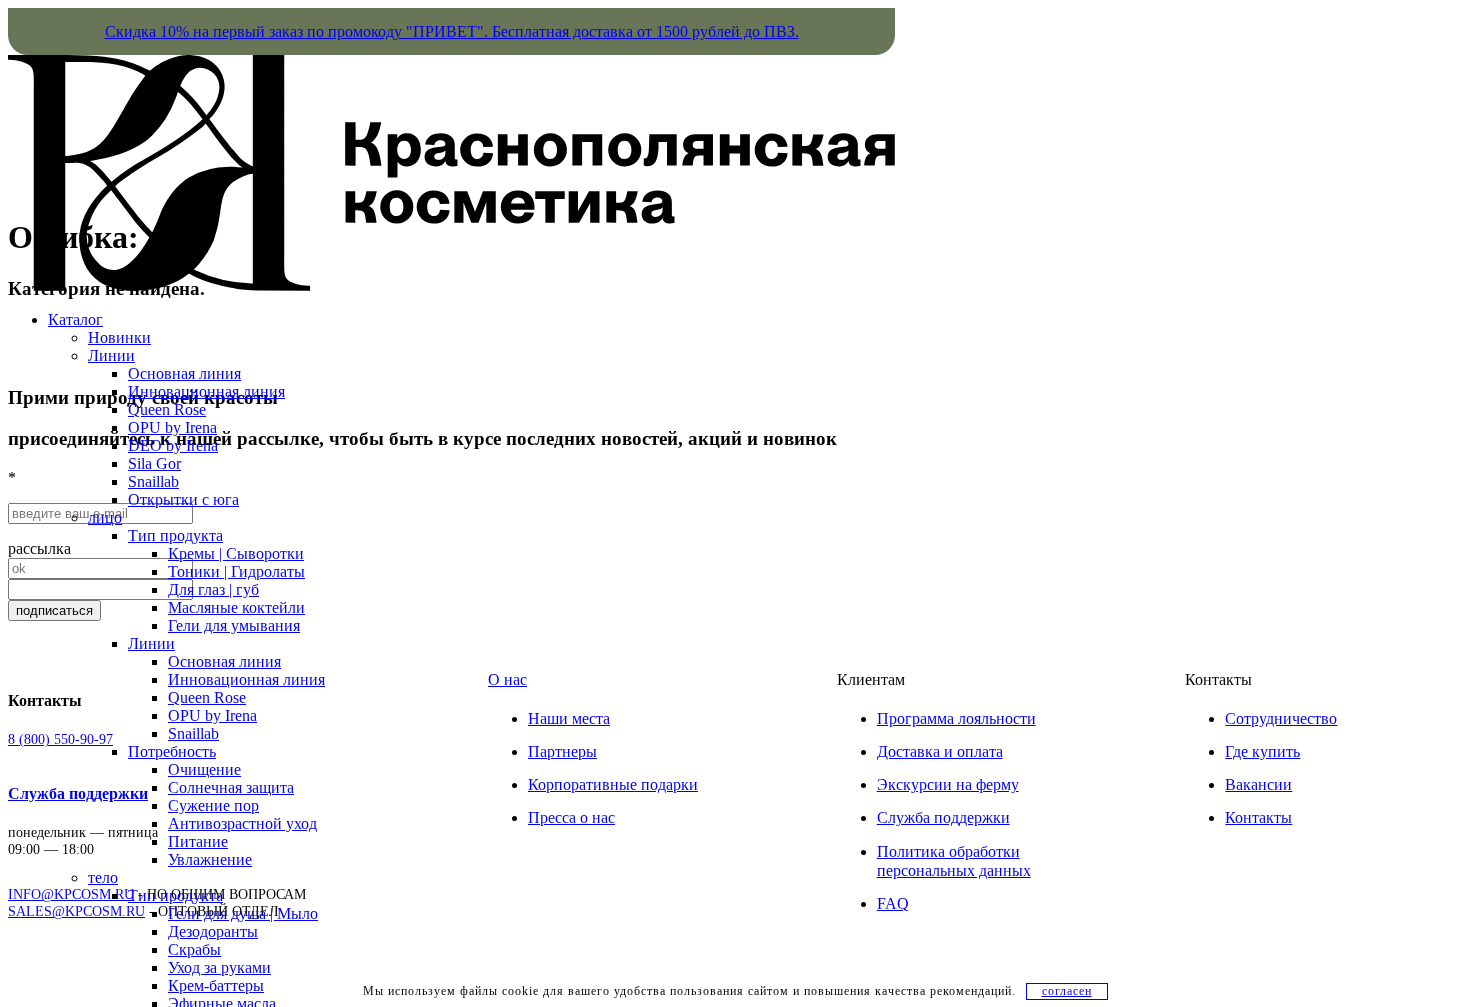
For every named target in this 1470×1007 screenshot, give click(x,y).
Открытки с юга (183, 499)
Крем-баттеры (216, 985)
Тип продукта (175, 535)
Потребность (172, 751)
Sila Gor (154, 463)
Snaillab (153, 481)
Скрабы (194, 949)
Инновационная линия (206, 391)
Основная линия (184, 373)
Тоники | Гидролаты (236, 571)
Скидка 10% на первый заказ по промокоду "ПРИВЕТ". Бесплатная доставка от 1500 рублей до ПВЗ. (452, 31)
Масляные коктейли (236, 607)
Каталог (75, 319)
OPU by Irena (172, 427)
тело (103, 877)
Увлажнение (210, 859)
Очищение (204, 769)
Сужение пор (213, 805)
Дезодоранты (213, 931)
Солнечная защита (231, 787)
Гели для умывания (234, 625)
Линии (111, 355)
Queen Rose (167, 409)
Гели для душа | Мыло (243, 913)
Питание (198, 841)
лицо (105, 517)
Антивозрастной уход (242, 823)
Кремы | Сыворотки (236, 553)
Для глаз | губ (213, 589)
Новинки (119, 337)
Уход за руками (219, 967)
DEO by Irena (173, 445)
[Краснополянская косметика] (451, 285)
